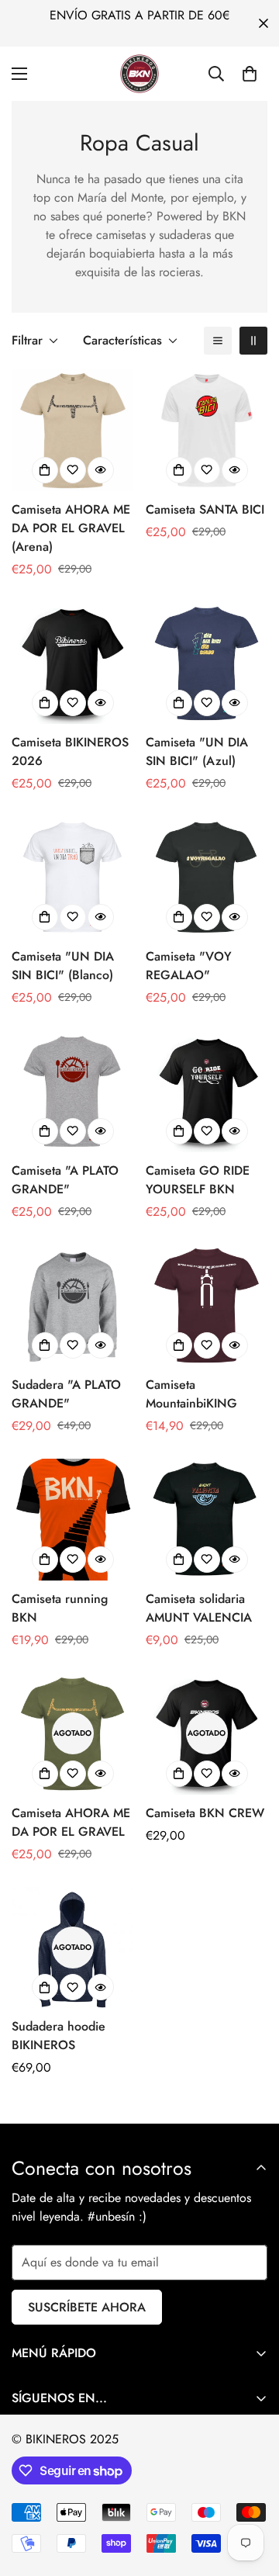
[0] (250, 74)
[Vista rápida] (101, 470)
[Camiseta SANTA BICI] (207, 430)
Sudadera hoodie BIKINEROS (59, 2036)
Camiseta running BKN (60, 1608)
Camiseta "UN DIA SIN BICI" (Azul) (197, 751)
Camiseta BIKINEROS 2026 (70, 751)
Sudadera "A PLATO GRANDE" (66, 1394)
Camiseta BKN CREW (205, 1813)
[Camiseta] (207, 663)
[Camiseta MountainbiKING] (207, 1305)
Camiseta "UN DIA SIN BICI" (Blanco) (63, 966)
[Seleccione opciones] (45, 470)
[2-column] (253, 341)
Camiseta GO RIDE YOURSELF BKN (198, 1180)
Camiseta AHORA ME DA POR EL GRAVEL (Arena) (71, 528)
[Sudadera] (72, 1305)
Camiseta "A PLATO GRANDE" (65, 1180)
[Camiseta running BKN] (72, 1520)
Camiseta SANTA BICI (205, 509)
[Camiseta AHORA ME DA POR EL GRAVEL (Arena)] (72, 430)
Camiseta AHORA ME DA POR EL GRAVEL (71, 1822)
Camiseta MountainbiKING (191, 1394)
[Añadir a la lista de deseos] (73, 470)
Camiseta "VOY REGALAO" (189, 966)
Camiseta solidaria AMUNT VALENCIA (199, 1608)
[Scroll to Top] (251, 2494)
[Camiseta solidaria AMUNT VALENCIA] (207, 1520)
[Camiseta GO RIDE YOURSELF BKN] (207, 1091)
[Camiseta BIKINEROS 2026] (72, 663)
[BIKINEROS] (139, 74)
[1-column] (218, 341)
